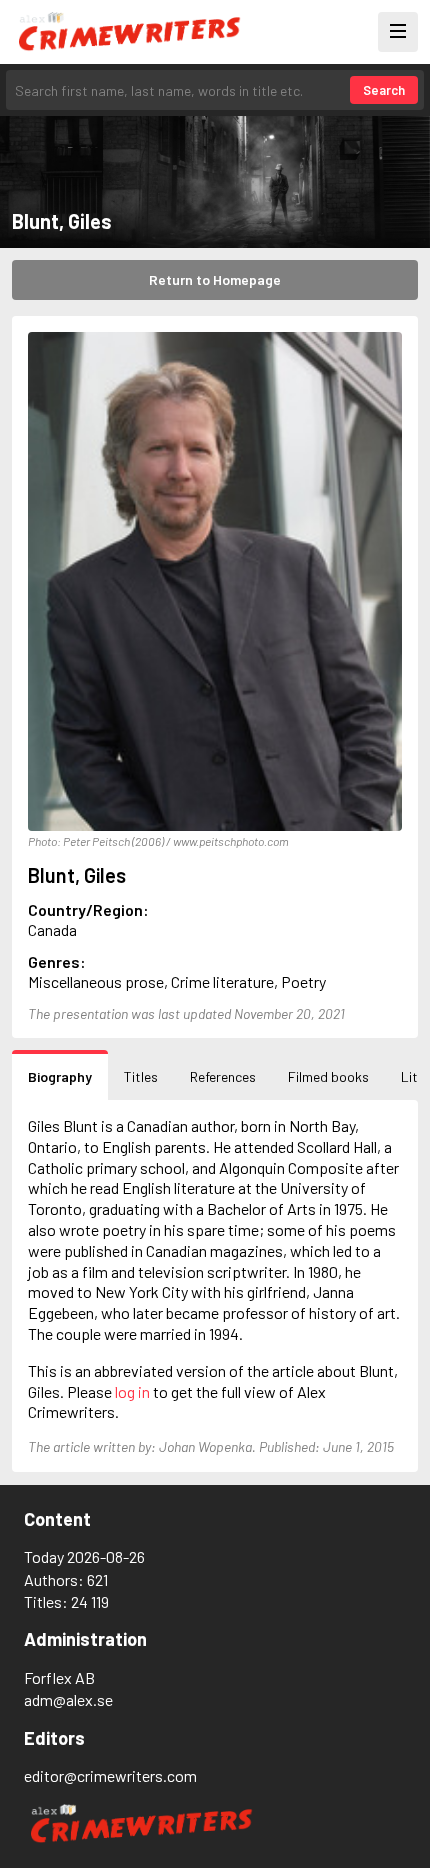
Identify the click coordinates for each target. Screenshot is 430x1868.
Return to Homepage (215, 279)
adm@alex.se (68, 1699)
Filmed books (328, 1076)
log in (132, 1391)
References (223, 1076)
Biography (60, 1076)
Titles (141, 1076)
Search (384, 90)
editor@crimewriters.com (110, 1775)
